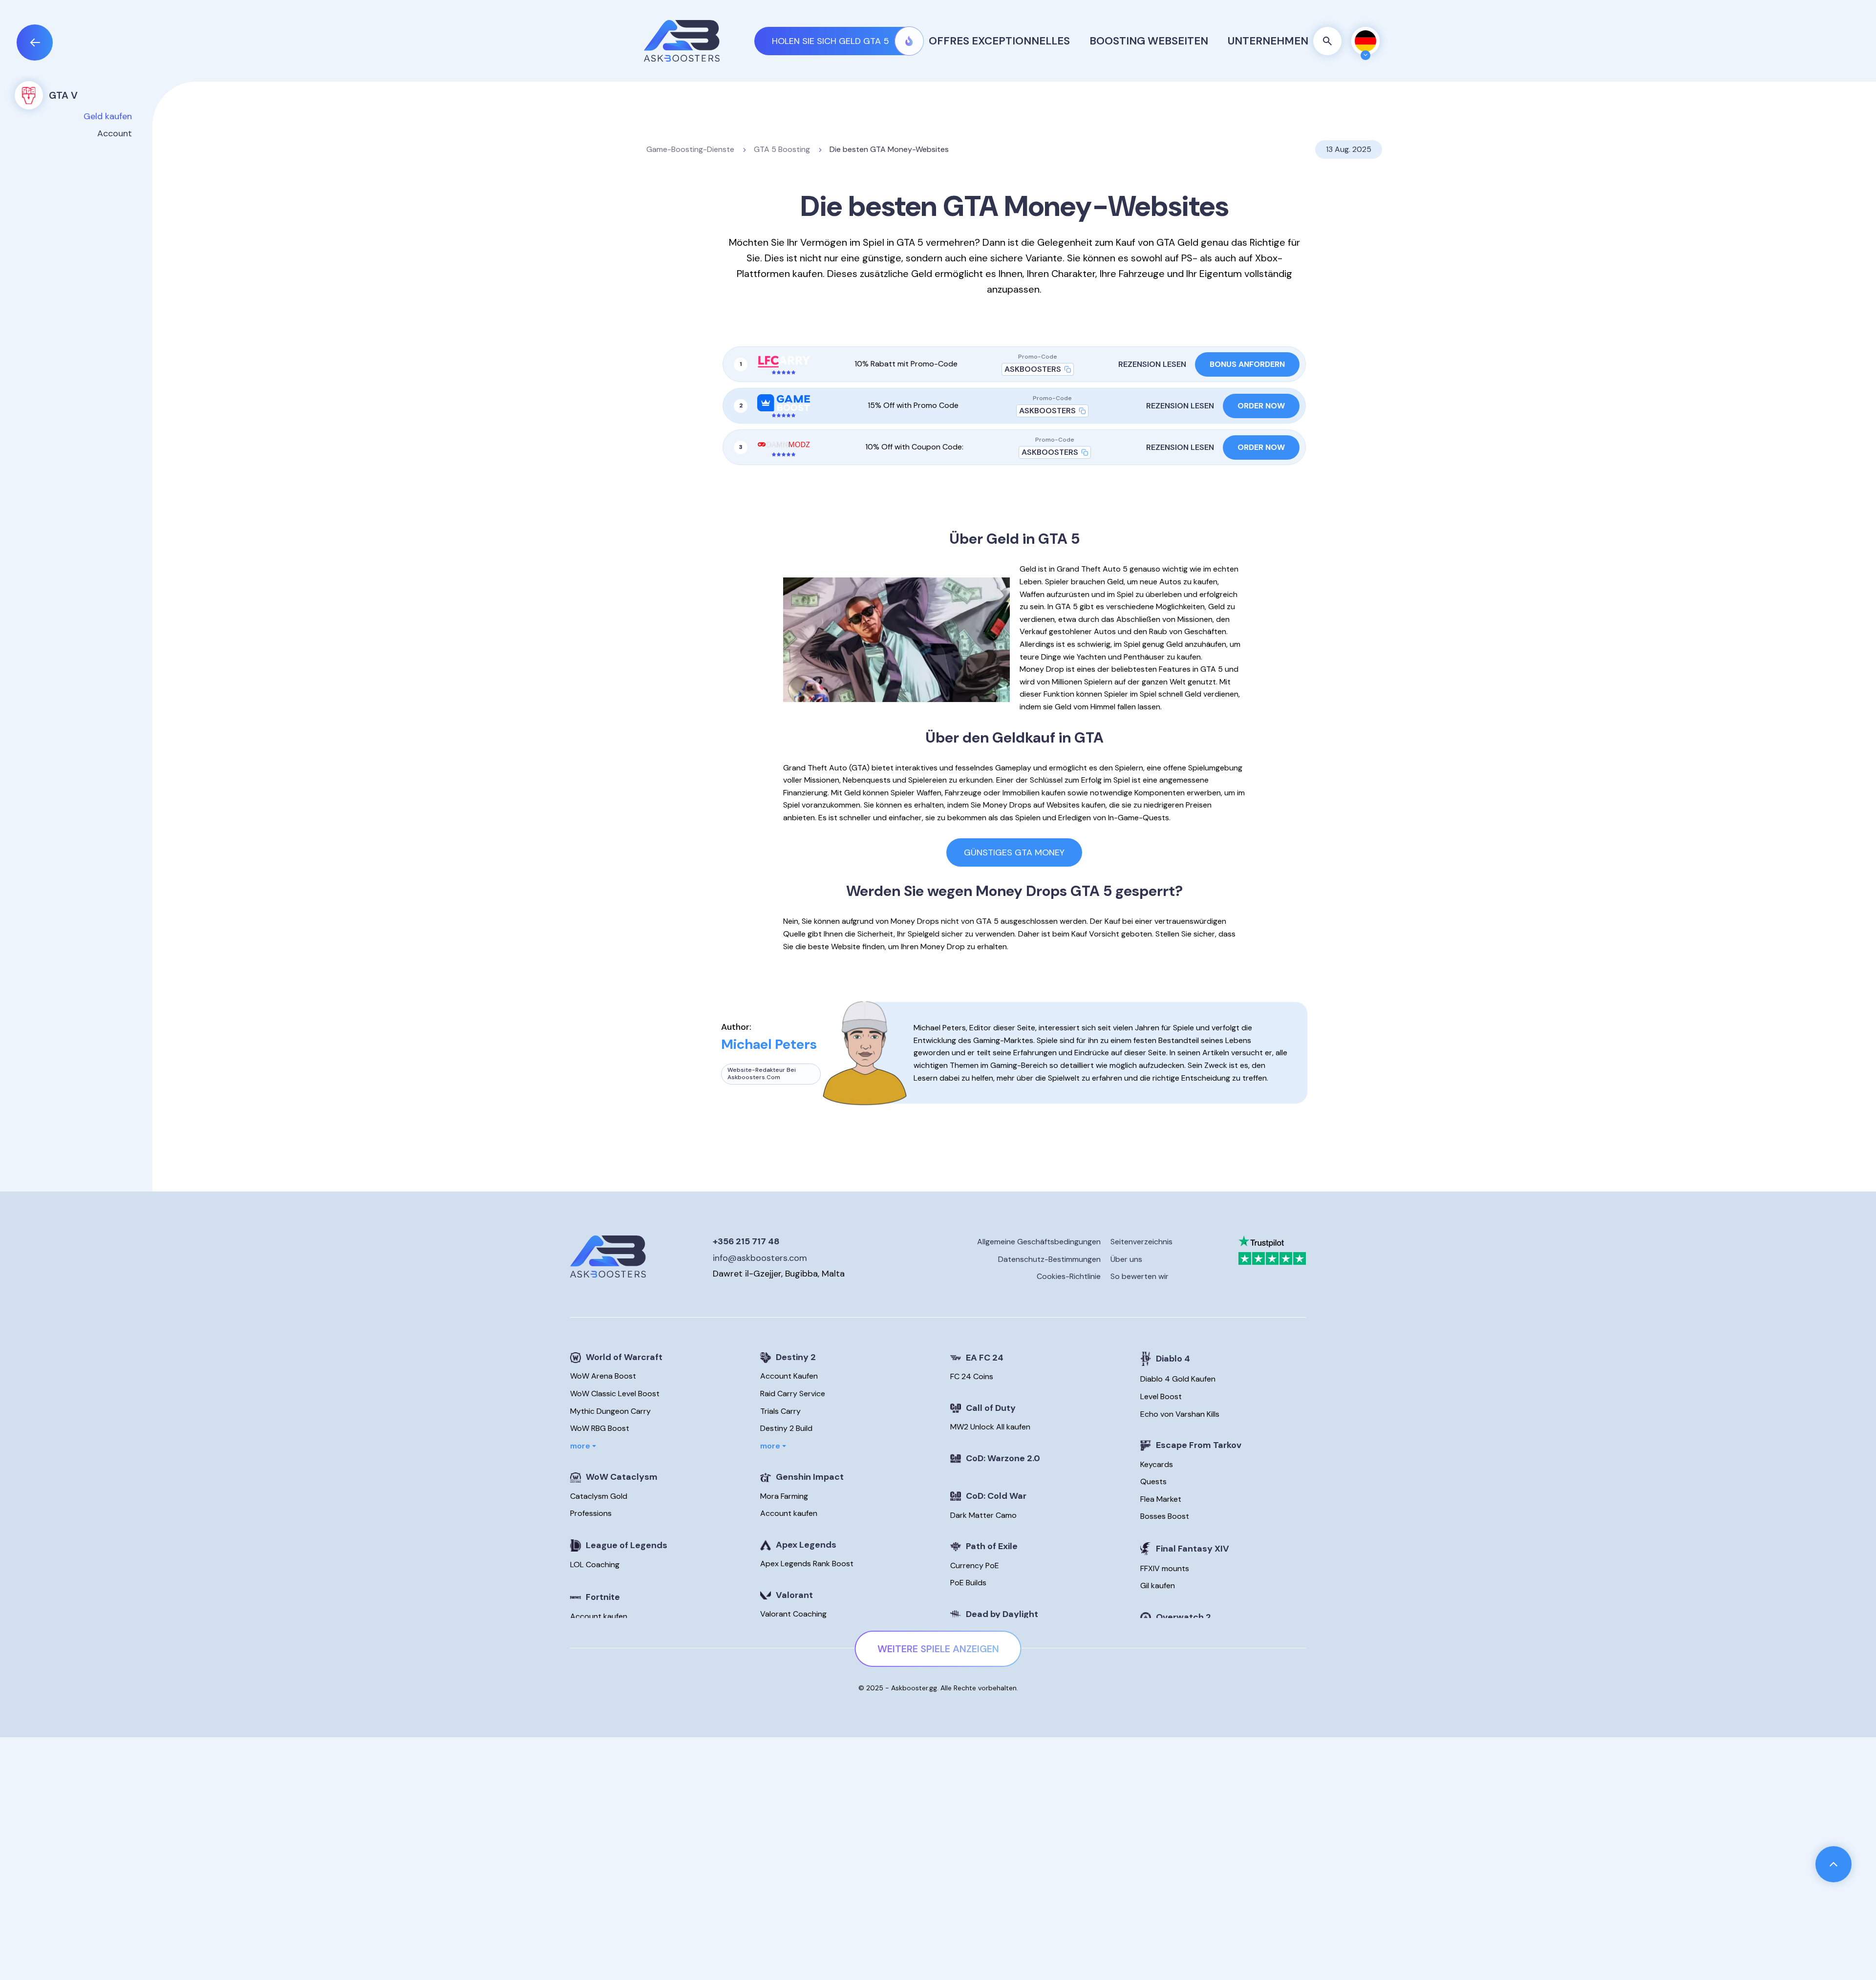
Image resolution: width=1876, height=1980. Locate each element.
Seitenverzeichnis (1141, 1242)
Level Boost (1161, 1396)
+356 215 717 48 (746, 1241)
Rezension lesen (1152, 364)
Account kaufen (599, 1616)
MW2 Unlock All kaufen (990, 1427)
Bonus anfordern (1247, 364)
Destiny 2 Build (786, 1428)
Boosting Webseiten (1149, 41)
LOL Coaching (595, 1565)
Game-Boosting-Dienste (690, 149)
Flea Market (1161, 1499)
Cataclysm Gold (599, 1496)
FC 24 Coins (972, 1376)
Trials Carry (780, 1411)
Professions (591, 1513)
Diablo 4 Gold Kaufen (1178, 1379)
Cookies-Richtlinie (1069, 1277)
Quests (1153, 1481)
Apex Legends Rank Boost (807, 1564)
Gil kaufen (1158, 1586)
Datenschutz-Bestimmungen (1049, 1259)
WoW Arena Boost (603, 1376)
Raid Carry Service (793, 1394)
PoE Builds (968, 1583)
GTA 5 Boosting (782, 149)
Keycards (1157, 1464)
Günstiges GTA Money (1014, 852)
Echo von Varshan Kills (1180, 1414)
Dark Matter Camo (983, 1515)
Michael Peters (769, 1044)
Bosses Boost (1165, 1516)
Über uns (1126, 1259)
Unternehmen (1268, 41)
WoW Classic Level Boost (615, 1394)
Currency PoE (975, 1565)
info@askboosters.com (760, 1258)
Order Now (1261, 406)
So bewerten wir (1140, 1277)
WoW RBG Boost (600, 1428)
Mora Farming (784, 1496)
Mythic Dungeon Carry (610, 1411)
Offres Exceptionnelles (999, 41)
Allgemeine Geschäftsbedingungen (1039, 1242)
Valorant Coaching (793, 1614)
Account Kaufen (789, 1376)
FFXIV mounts (1165, 1568)
